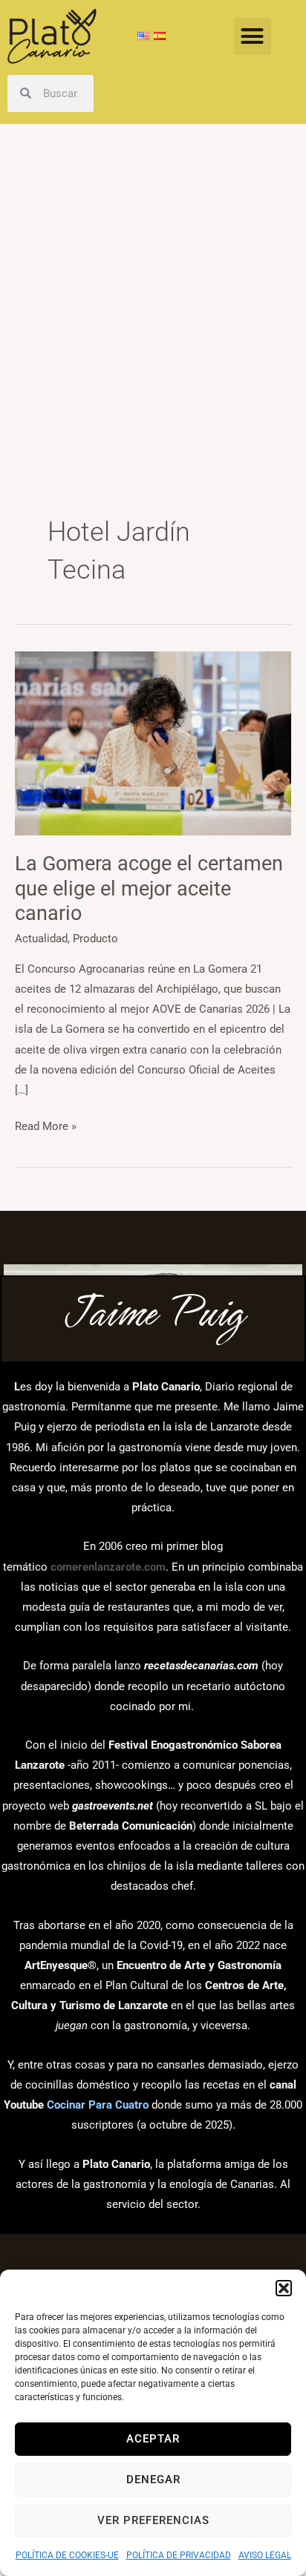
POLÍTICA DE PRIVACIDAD (179, 2555)
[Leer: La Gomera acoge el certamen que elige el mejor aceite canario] (153, 743)
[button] (284, 2288)
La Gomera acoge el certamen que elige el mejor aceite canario (149, 888)
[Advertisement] (153, 284)
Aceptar (153, 2439)
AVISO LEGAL (265, 2555)
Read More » (46, 1125)
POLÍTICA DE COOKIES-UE (67, 2555)
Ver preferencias (153, 2520)
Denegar (153, 2480)
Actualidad (41, 939)
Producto (95, 939)
